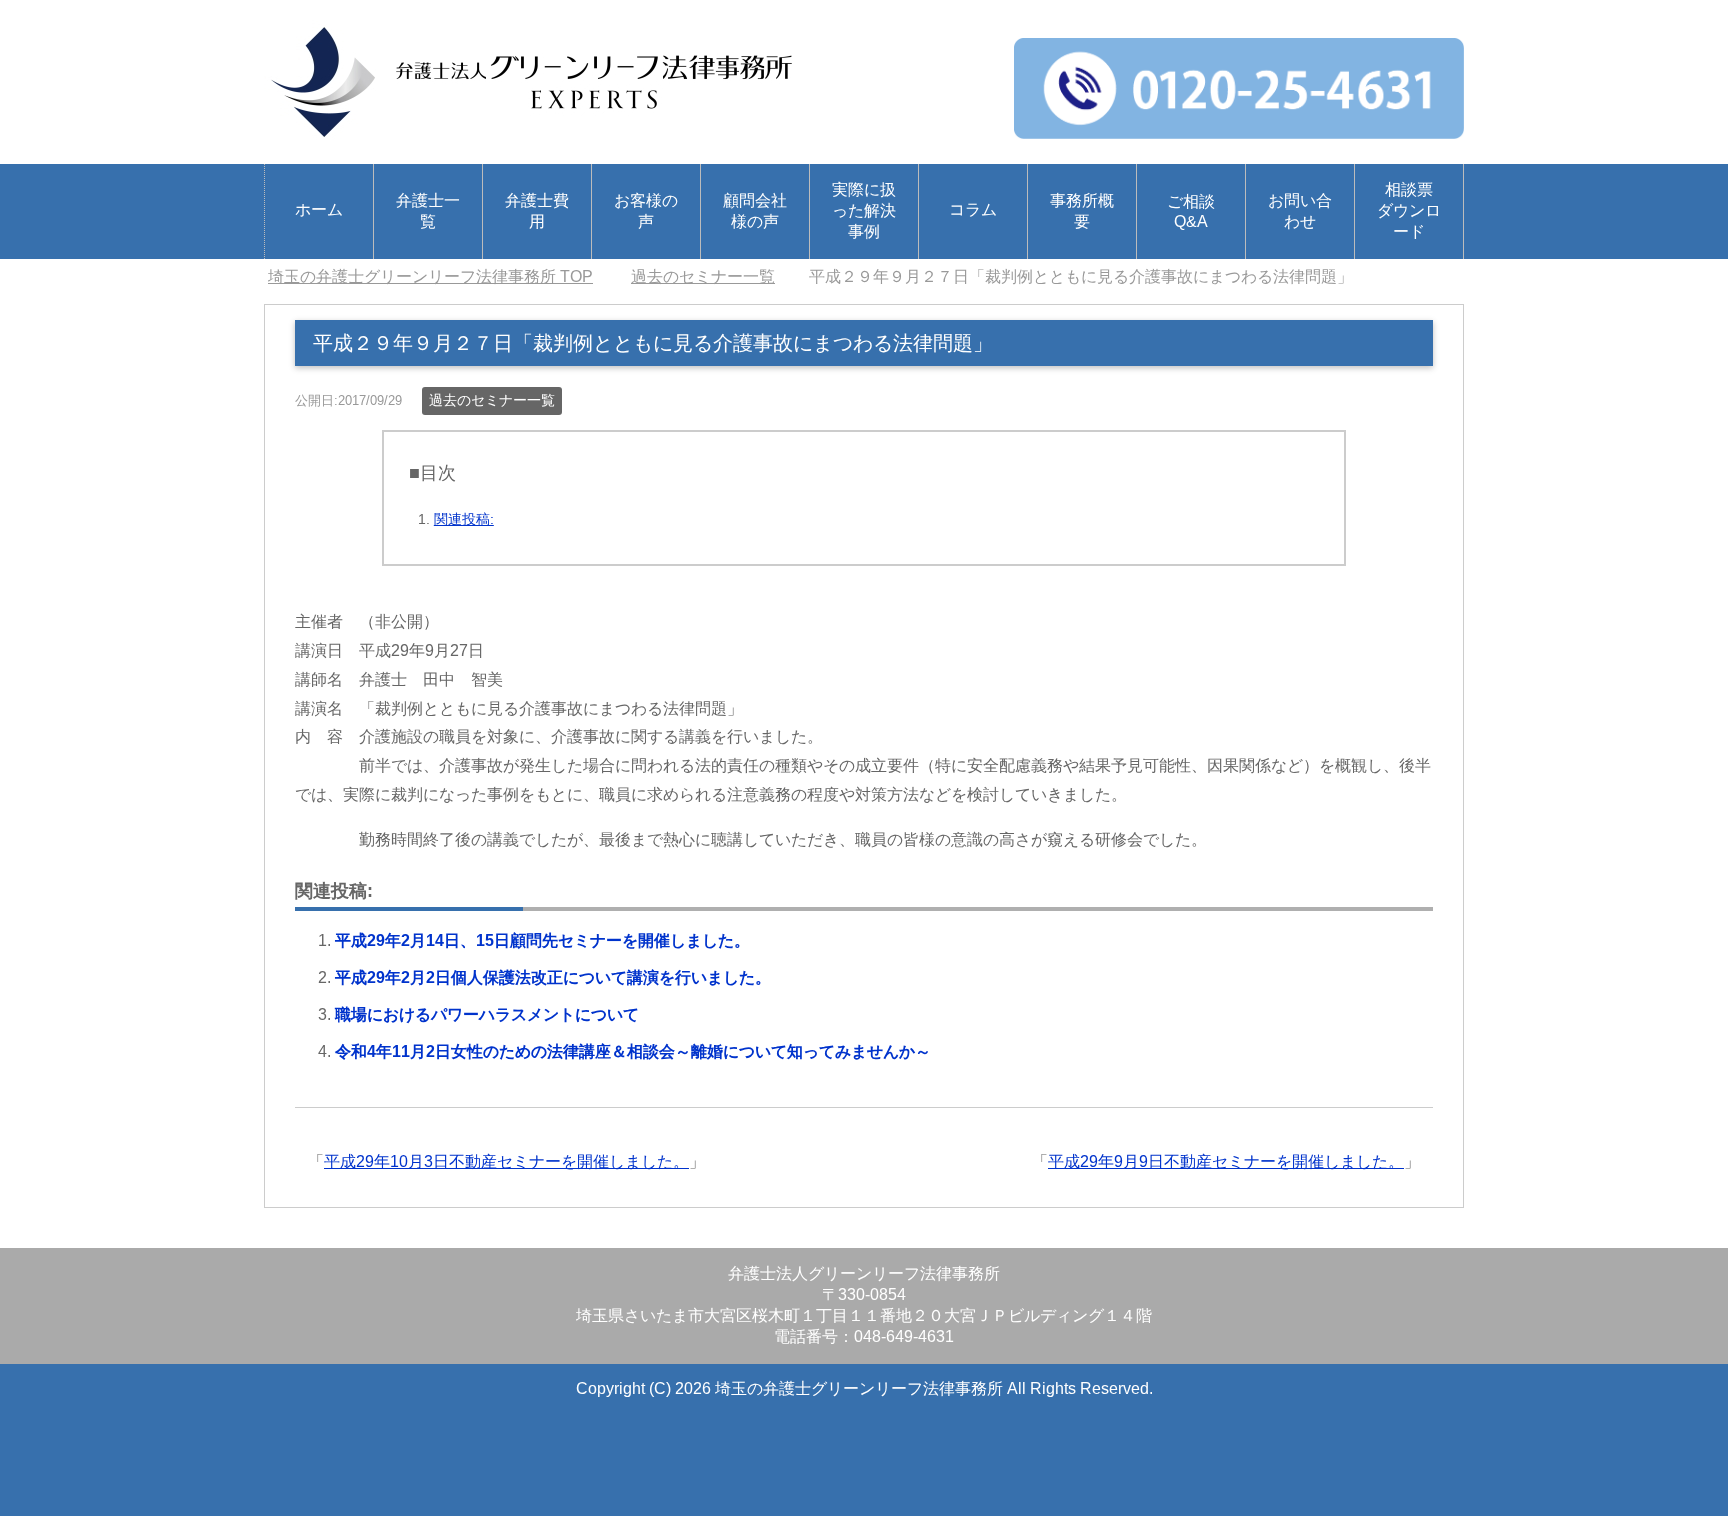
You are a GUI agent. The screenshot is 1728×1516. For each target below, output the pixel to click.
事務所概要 (1082, 211)
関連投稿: (464, 519)
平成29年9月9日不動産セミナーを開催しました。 (1226, 1161)
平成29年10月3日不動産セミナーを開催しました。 (506, 1161)
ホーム (319, 209)
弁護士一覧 (428, 211)
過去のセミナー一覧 (492, 400)
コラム (973, 209)
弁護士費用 (537, 211)
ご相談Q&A (1191, 211)
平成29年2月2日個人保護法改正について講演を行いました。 (553, 977)
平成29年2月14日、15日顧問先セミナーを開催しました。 (542, 940)
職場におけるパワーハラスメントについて (487, 1014)
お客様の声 (646, 211)
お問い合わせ (1300, 211)
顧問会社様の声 (755, 211)
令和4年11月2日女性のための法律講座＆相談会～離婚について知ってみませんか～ (633, 1051)
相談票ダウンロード (1409, 210)
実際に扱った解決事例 (864, 210)
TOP (430, 276)
